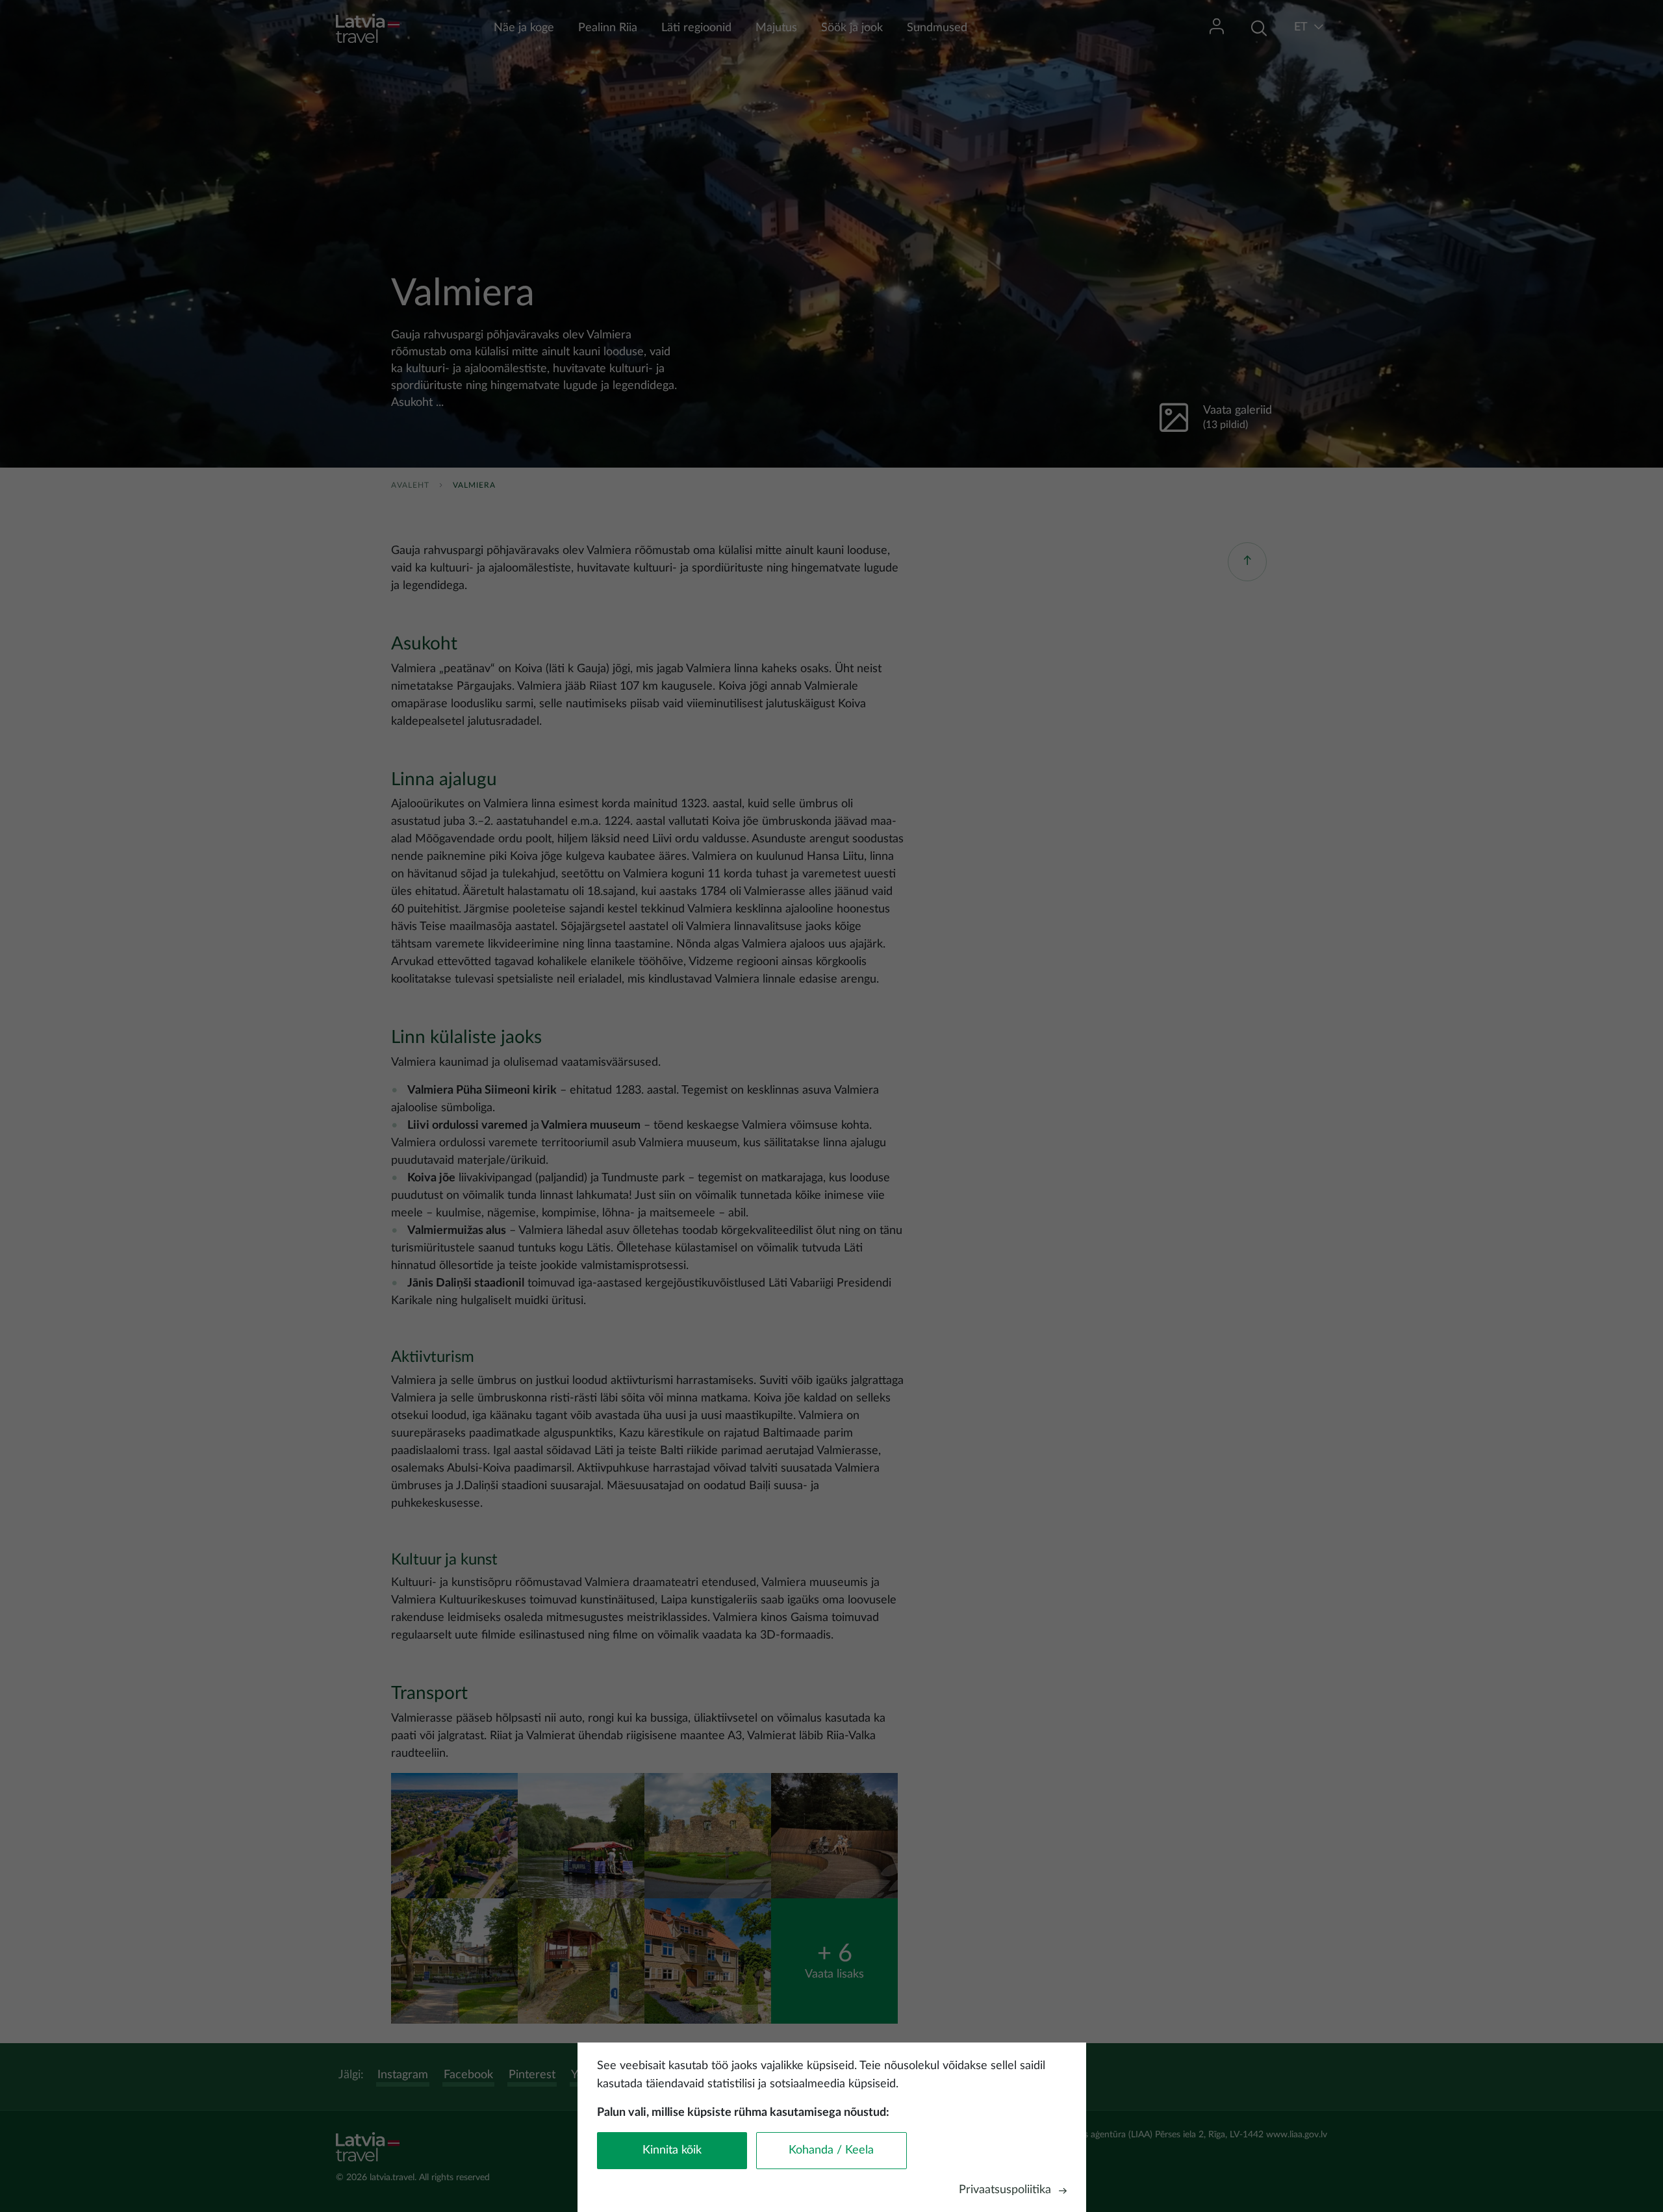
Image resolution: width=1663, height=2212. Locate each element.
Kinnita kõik (672, 2150)
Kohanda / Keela (831, 2150)
